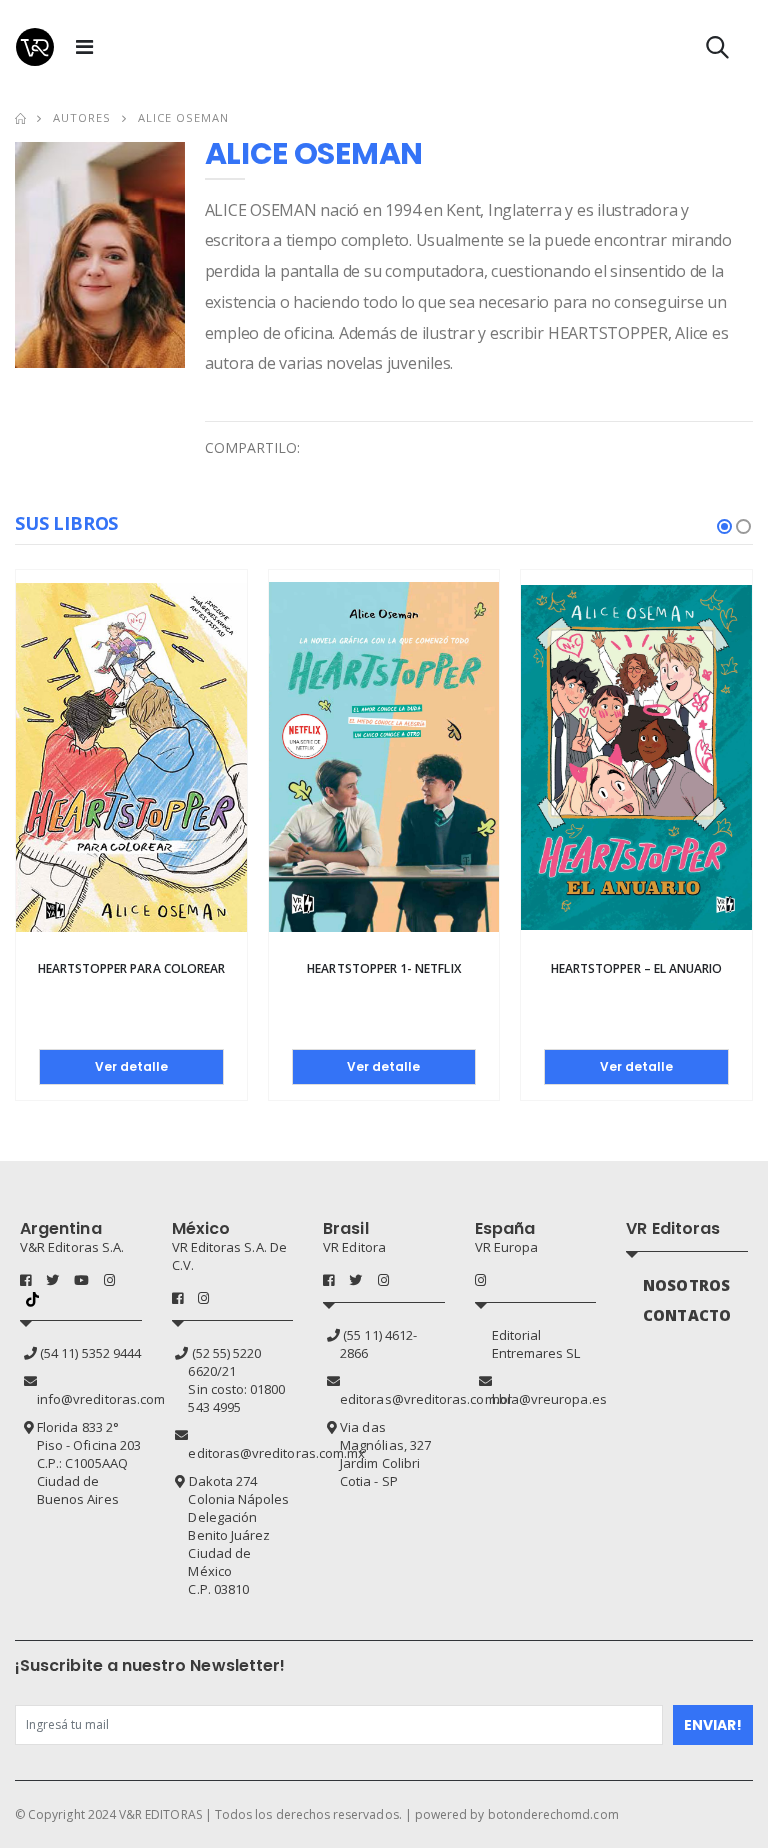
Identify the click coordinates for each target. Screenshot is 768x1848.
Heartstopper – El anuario (637, 968)
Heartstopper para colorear (132, 968)
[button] (717, 51)
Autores (82, 117)
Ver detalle (131, 1066)
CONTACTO (687, 1315)
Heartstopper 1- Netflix (383, 968)
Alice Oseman (183, 117)
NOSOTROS (686, 1285)
